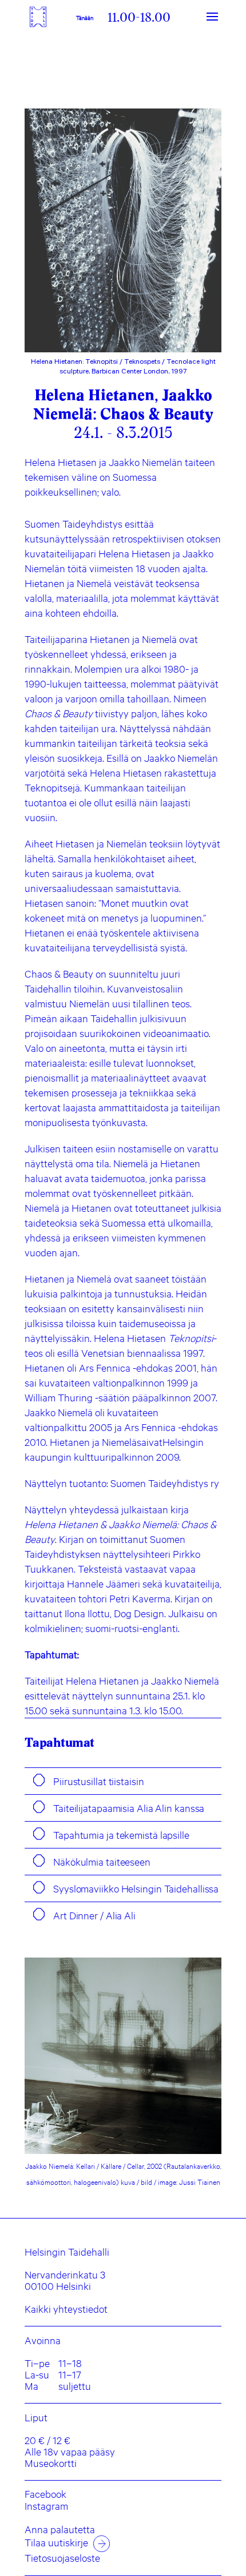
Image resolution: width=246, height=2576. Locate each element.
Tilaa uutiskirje (56, 2542)
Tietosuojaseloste (62, 2558)
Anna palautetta (60, 2529)
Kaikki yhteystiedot (66, 2309)
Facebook (45, 2494)
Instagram (46, 2506)
